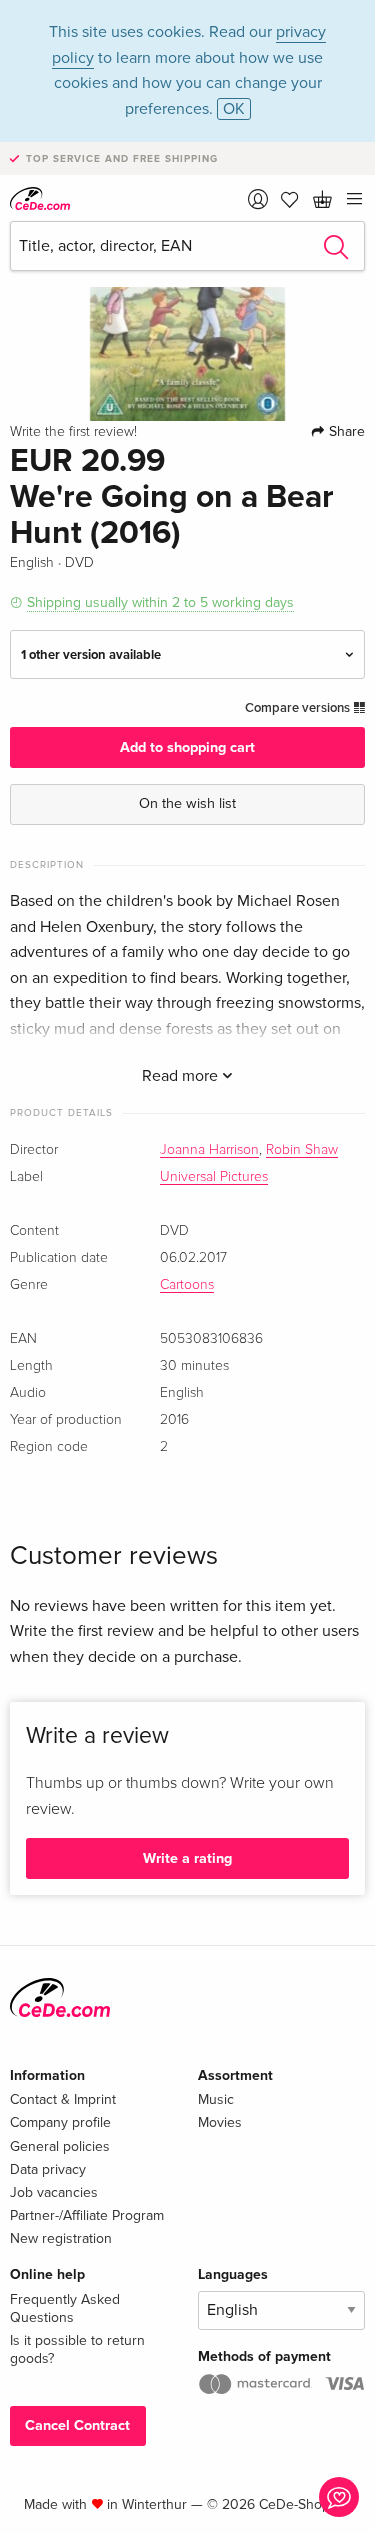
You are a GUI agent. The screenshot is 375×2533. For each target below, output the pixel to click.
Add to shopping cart (187, 747)
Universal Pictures (214, 1177)
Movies (220, 2122)
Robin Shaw (302, 1150)
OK (234, 109)
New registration (61, 2238)
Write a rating (187, 1858)
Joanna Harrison (209, 1150)
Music (216, 2099)
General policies (60, 2146)
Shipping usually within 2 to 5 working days (160, 602)
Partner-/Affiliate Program (87, 2215)
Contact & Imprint (63, 2099)
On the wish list (187, 803)
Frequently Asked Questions (65, 2308)
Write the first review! (73, 432)
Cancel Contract (77, 2425)
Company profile (60, 2122)
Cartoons (187, 1285)
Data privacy (48, 2169)
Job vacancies (54, 2192)
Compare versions (299, 708)
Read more (182, 1076)
